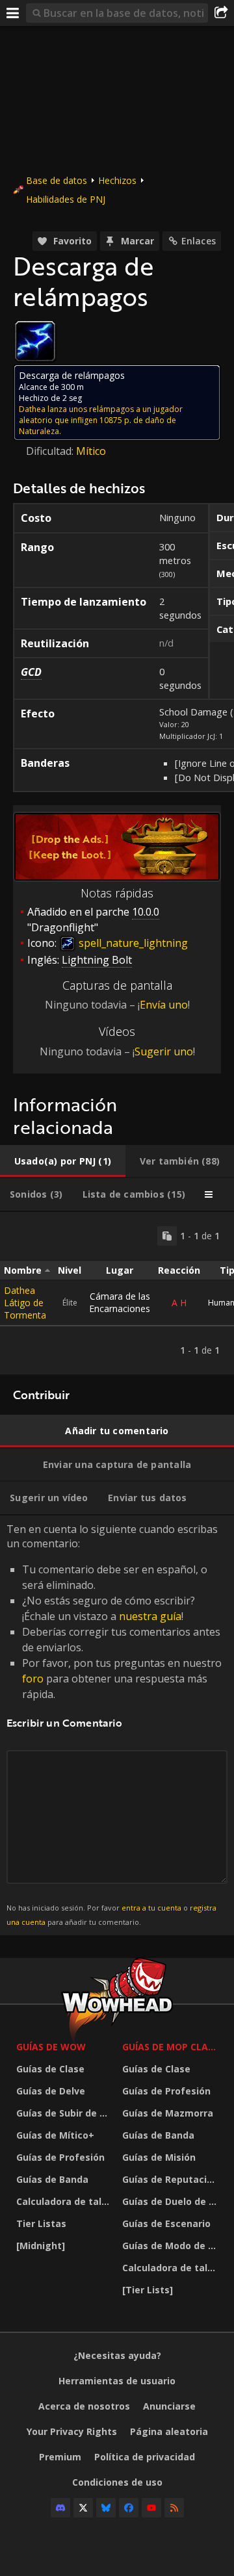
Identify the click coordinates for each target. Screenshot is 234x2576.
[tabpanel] (117, 1293)
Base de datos (57, 180)
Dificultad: (51, 451)
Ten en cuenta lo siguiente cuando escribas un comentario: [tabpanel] (114, 1724)
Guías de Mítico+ (55, 2135)
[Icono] (35, 341)
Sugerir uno (164, 1051)
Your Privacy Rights (72, 2431)
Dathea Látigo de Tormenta (25, 1303)
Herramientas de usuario (117, 2381)
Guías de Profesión (60, 2157)
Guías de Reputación (170, 2179)
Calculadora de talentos (66, 2201)
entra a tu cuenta (151, 1908)
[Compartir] (221, 13)
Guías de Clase (50, 2069)
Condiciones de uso (117, 2482)
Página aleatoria (169, 2431)
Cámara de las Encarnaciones (120, 1302)
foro (33, 1679)
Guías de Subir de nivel (66, 2113)
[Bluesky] (106, 2508)
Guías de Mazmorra (168, 2113)
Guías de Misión (159, 2157)
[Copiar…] (167, 1236)
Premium (60, 2457)
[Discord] (60, 2508)
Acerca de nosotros (84, 2406)
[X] (83, 2508)
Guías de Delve (51, 2091)
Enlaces (199, 241)
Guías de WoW (51, 2047)
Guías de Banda (52, 2179)
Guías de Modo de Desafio (172, 2246)
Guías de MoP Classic (172, 2047)
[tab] (63, 1161)
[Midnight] (41, 2246)
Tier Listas (41, 2223)
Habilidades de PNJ (66, 199)
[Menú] (13, 13)
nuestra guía (150, 1616)
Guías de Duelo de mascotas (172, 2201)
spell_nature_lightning (132, 943)
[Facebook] (129, 2508)
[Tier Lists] (148, 2290)
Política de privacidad (145, 2457)
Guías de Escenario (166, 2223)
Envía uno (164, 1005)
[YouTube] (151, 2508)
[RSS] (174, 2508)
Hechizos (117, 180)
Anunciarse (169, 2406)
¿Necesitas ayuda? (117, 2355)
